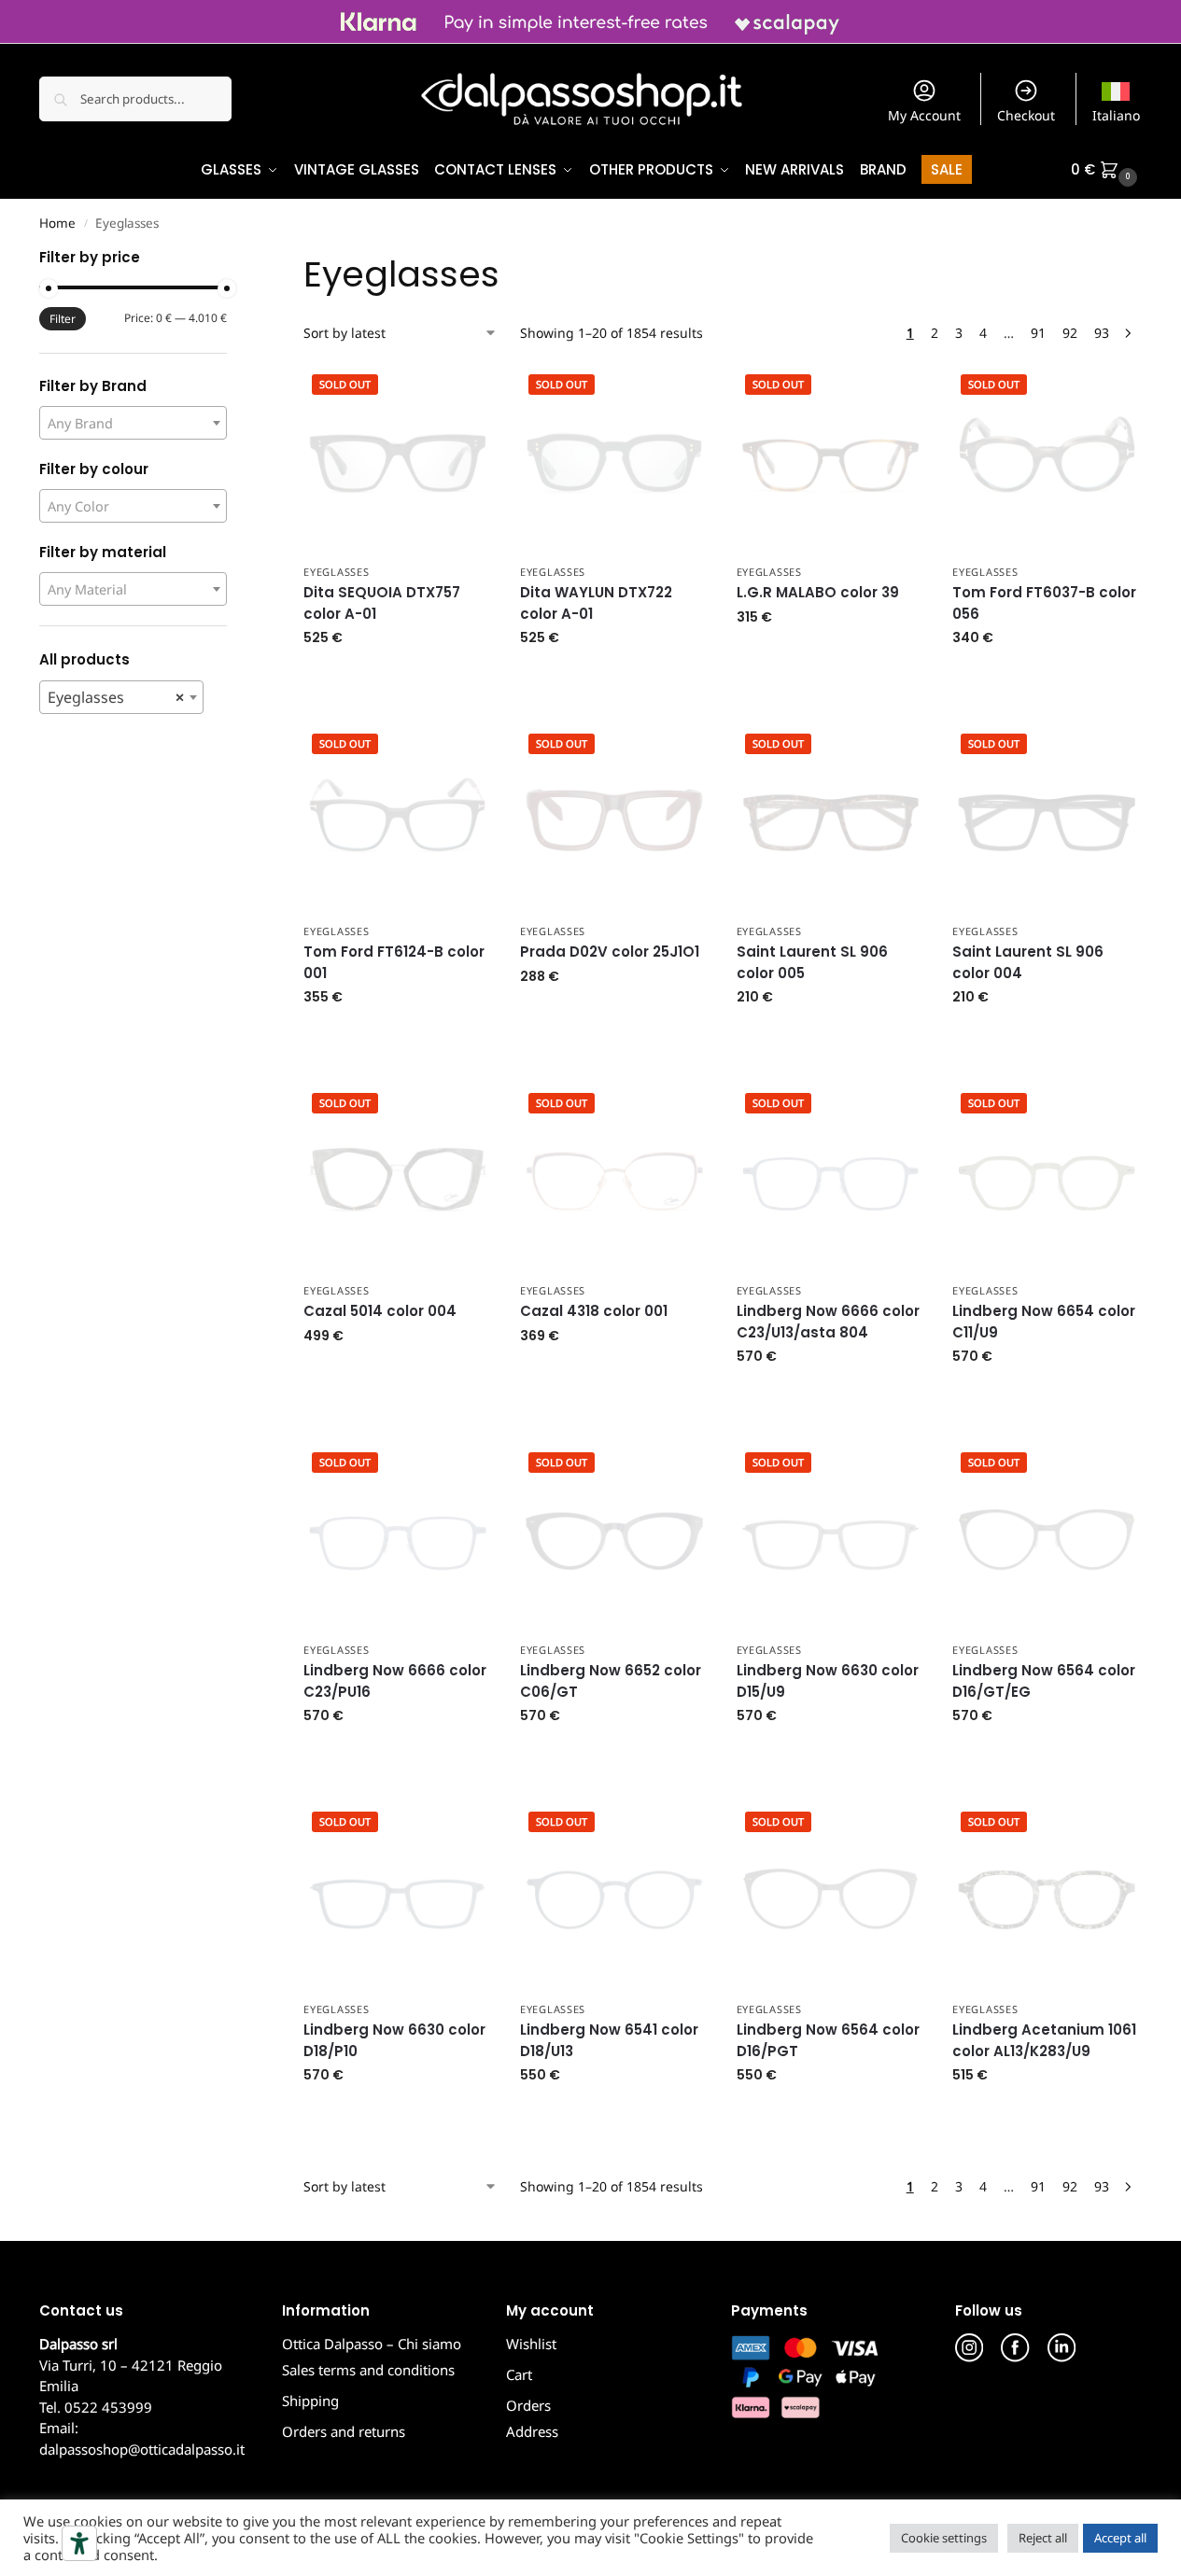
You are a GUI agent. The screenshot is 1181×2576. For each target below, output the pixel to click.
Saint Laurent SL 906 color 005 (812, 962)
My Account (924, 115)
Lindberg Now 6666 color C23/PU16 (395, 1681)
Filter (63, 319)
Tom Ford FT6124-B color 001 (394, 962)
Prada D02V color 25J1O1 (610, 952)
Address (532, 2431)
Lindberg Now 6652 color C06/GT (611, 1681)
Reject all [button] (1043, 2538)
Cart (519, 2374)
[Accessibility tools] (79, 2543)
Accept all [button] (1120, 2538)
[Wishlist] (464, 393)
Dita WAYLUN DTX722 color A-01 (596, 603)
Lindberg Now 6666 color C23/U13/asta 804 (828, 1322)
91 (1038, 333)
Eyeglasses (336, 572)
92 (1070, 333)
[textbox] (133, 423)
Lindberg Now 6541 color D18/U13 (609, 2040)
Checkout (1026, 115)
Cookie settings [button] (944, 2538)
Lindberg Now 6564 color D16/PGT (828, 2040)
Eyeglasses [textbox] (116, 697)
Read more (398, 677)
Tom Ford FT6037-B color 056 (1044, 603)
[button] (1106, 170)
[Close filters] (232, 259)
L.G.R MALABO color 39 (818, 592)
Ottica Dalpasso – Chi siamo (372, 2344)
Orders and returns (344, 2431)
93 (1102, 333)
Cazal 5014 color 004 (380, 1311)
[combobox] (133, 423)
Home (57, 223)
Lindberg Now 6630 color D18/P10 (394, 2040)
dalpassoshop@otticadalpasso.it (142, 2449)
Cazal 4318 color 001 (594, 1311)
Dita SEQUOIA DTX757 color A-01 (382, 603)
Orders (528, 2405)
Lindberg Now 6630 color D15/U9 (828, 1681)
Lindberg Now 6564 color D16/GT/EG (1044, 1681)
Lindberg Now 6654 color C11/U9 (1044, 1322)
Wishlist (531, 2344)
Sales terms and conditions (368, 2370)
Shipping (310, 2401)
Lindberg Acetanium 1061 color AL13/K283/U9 (1044, 2040)
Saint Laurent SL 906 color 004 (1028, 962)
